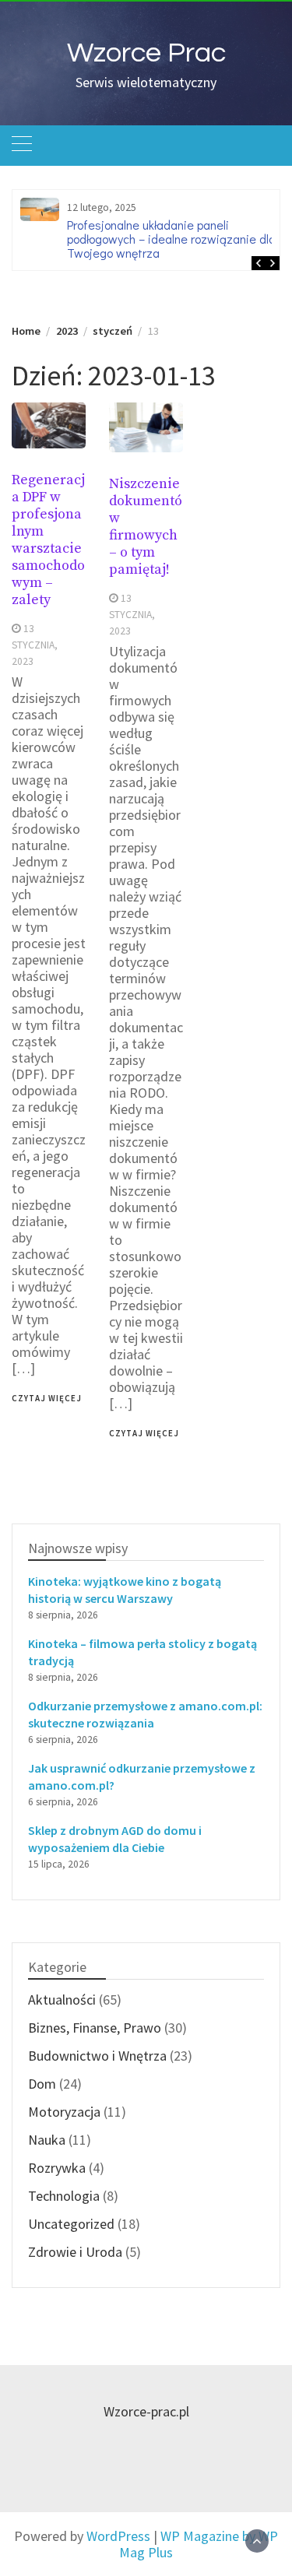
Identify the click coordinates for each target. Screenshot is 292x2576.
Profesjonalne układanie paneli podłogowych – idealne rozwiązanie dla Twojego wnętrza (171, 239)
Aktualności (62, 2000)
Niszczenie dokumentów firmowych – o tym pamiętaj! (146, 527)
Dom (42, 2084)
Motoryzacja (64, 2112)
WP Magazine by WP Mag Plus (199, 2544)
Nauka (47, 2140)
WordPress (118, 2536)
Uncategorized (71, 2224)
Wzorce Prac (146, 53)
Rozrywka (57, 2168)
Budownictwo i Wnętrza (97, 2056)
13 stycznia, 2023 (35, 645)
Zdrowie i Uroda (75, 2252)
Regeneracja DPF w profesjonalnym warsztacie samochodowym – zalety (48, 540)
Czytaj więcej (47, 1398)
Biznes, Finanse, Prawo (95, 2028)
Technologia (64, 2196)
